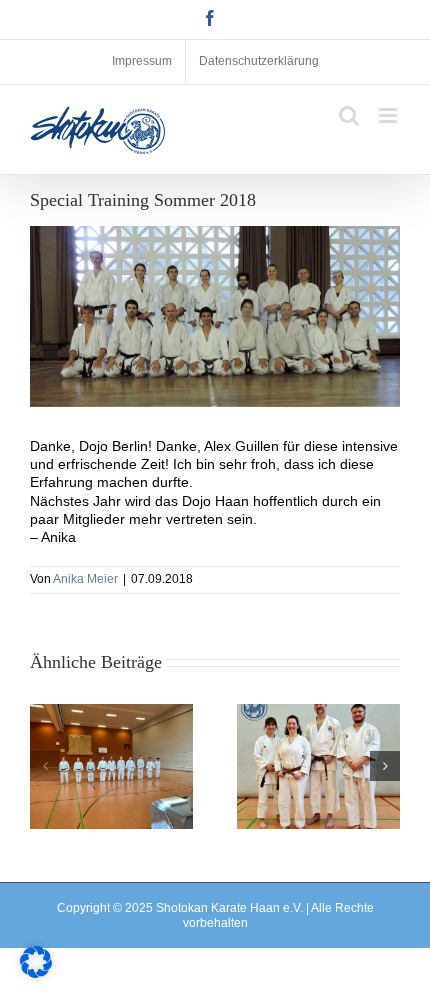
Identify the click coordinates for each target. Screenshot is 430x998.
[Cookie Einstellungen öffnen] (36, 973)
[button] (45, 766)
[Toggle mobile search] (349, 115)
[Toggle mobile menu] (389, 115)
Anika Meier (85, 579)
